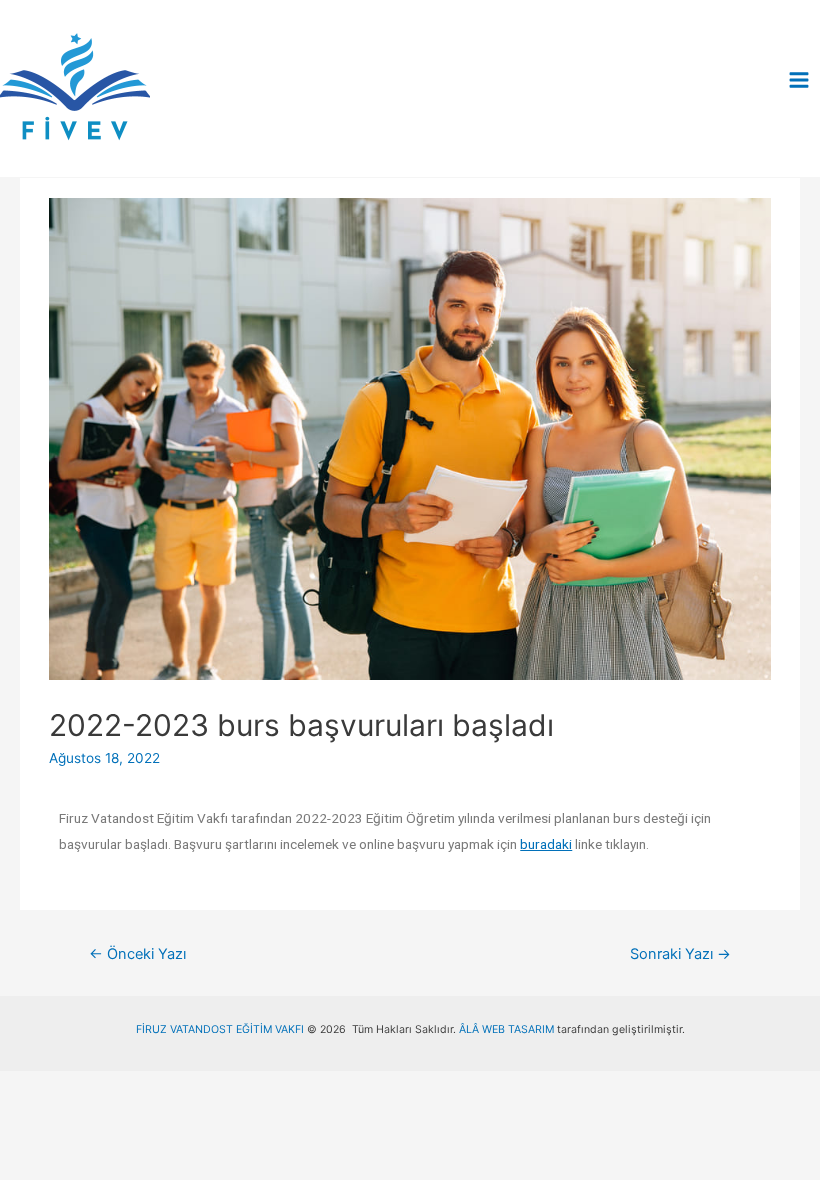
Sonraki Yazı (680, 954)
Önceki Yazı (137, 954)
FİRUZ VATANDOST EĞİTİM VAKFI (220, 1029)
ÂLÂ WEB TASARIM (506, 1029)
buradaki (546, 844)
